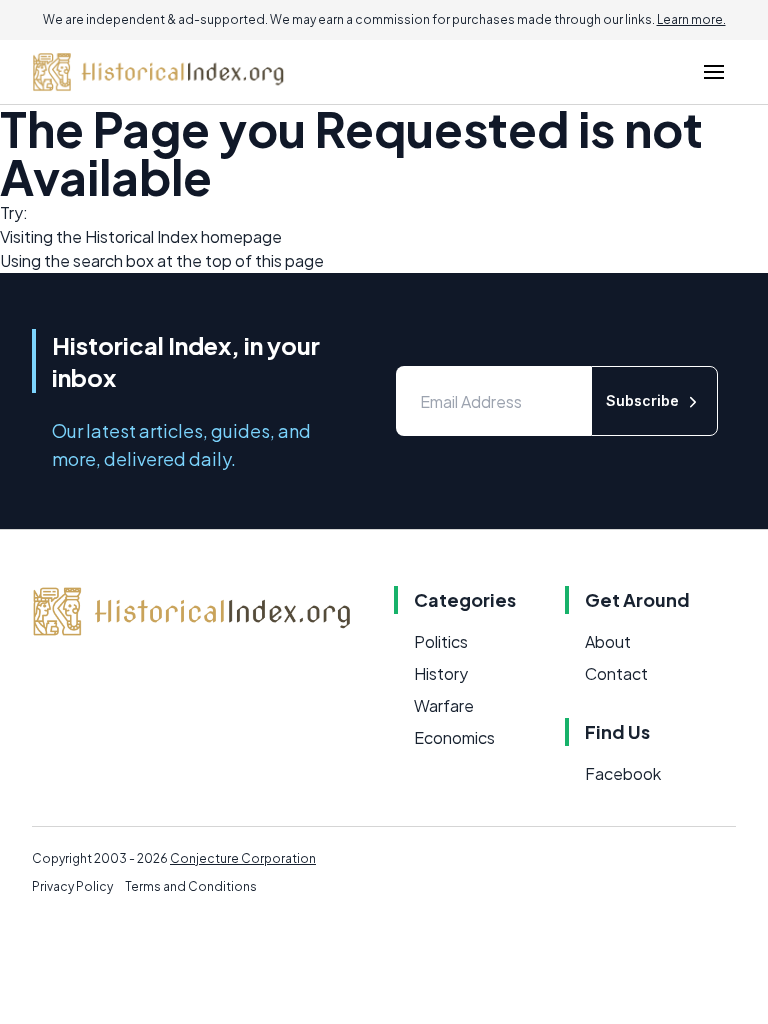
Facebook (623, 773)
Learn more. (691, 19)
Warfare (444, 705)
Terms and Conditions (191, 886)
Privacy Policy (72, 886)
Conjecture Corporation (243, 858)
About (608, 641)
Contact (616, 673)
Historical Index (141, 236)
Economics (454, 737)
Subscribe (642, 400)
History (441, 673)
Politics (441, 641)
